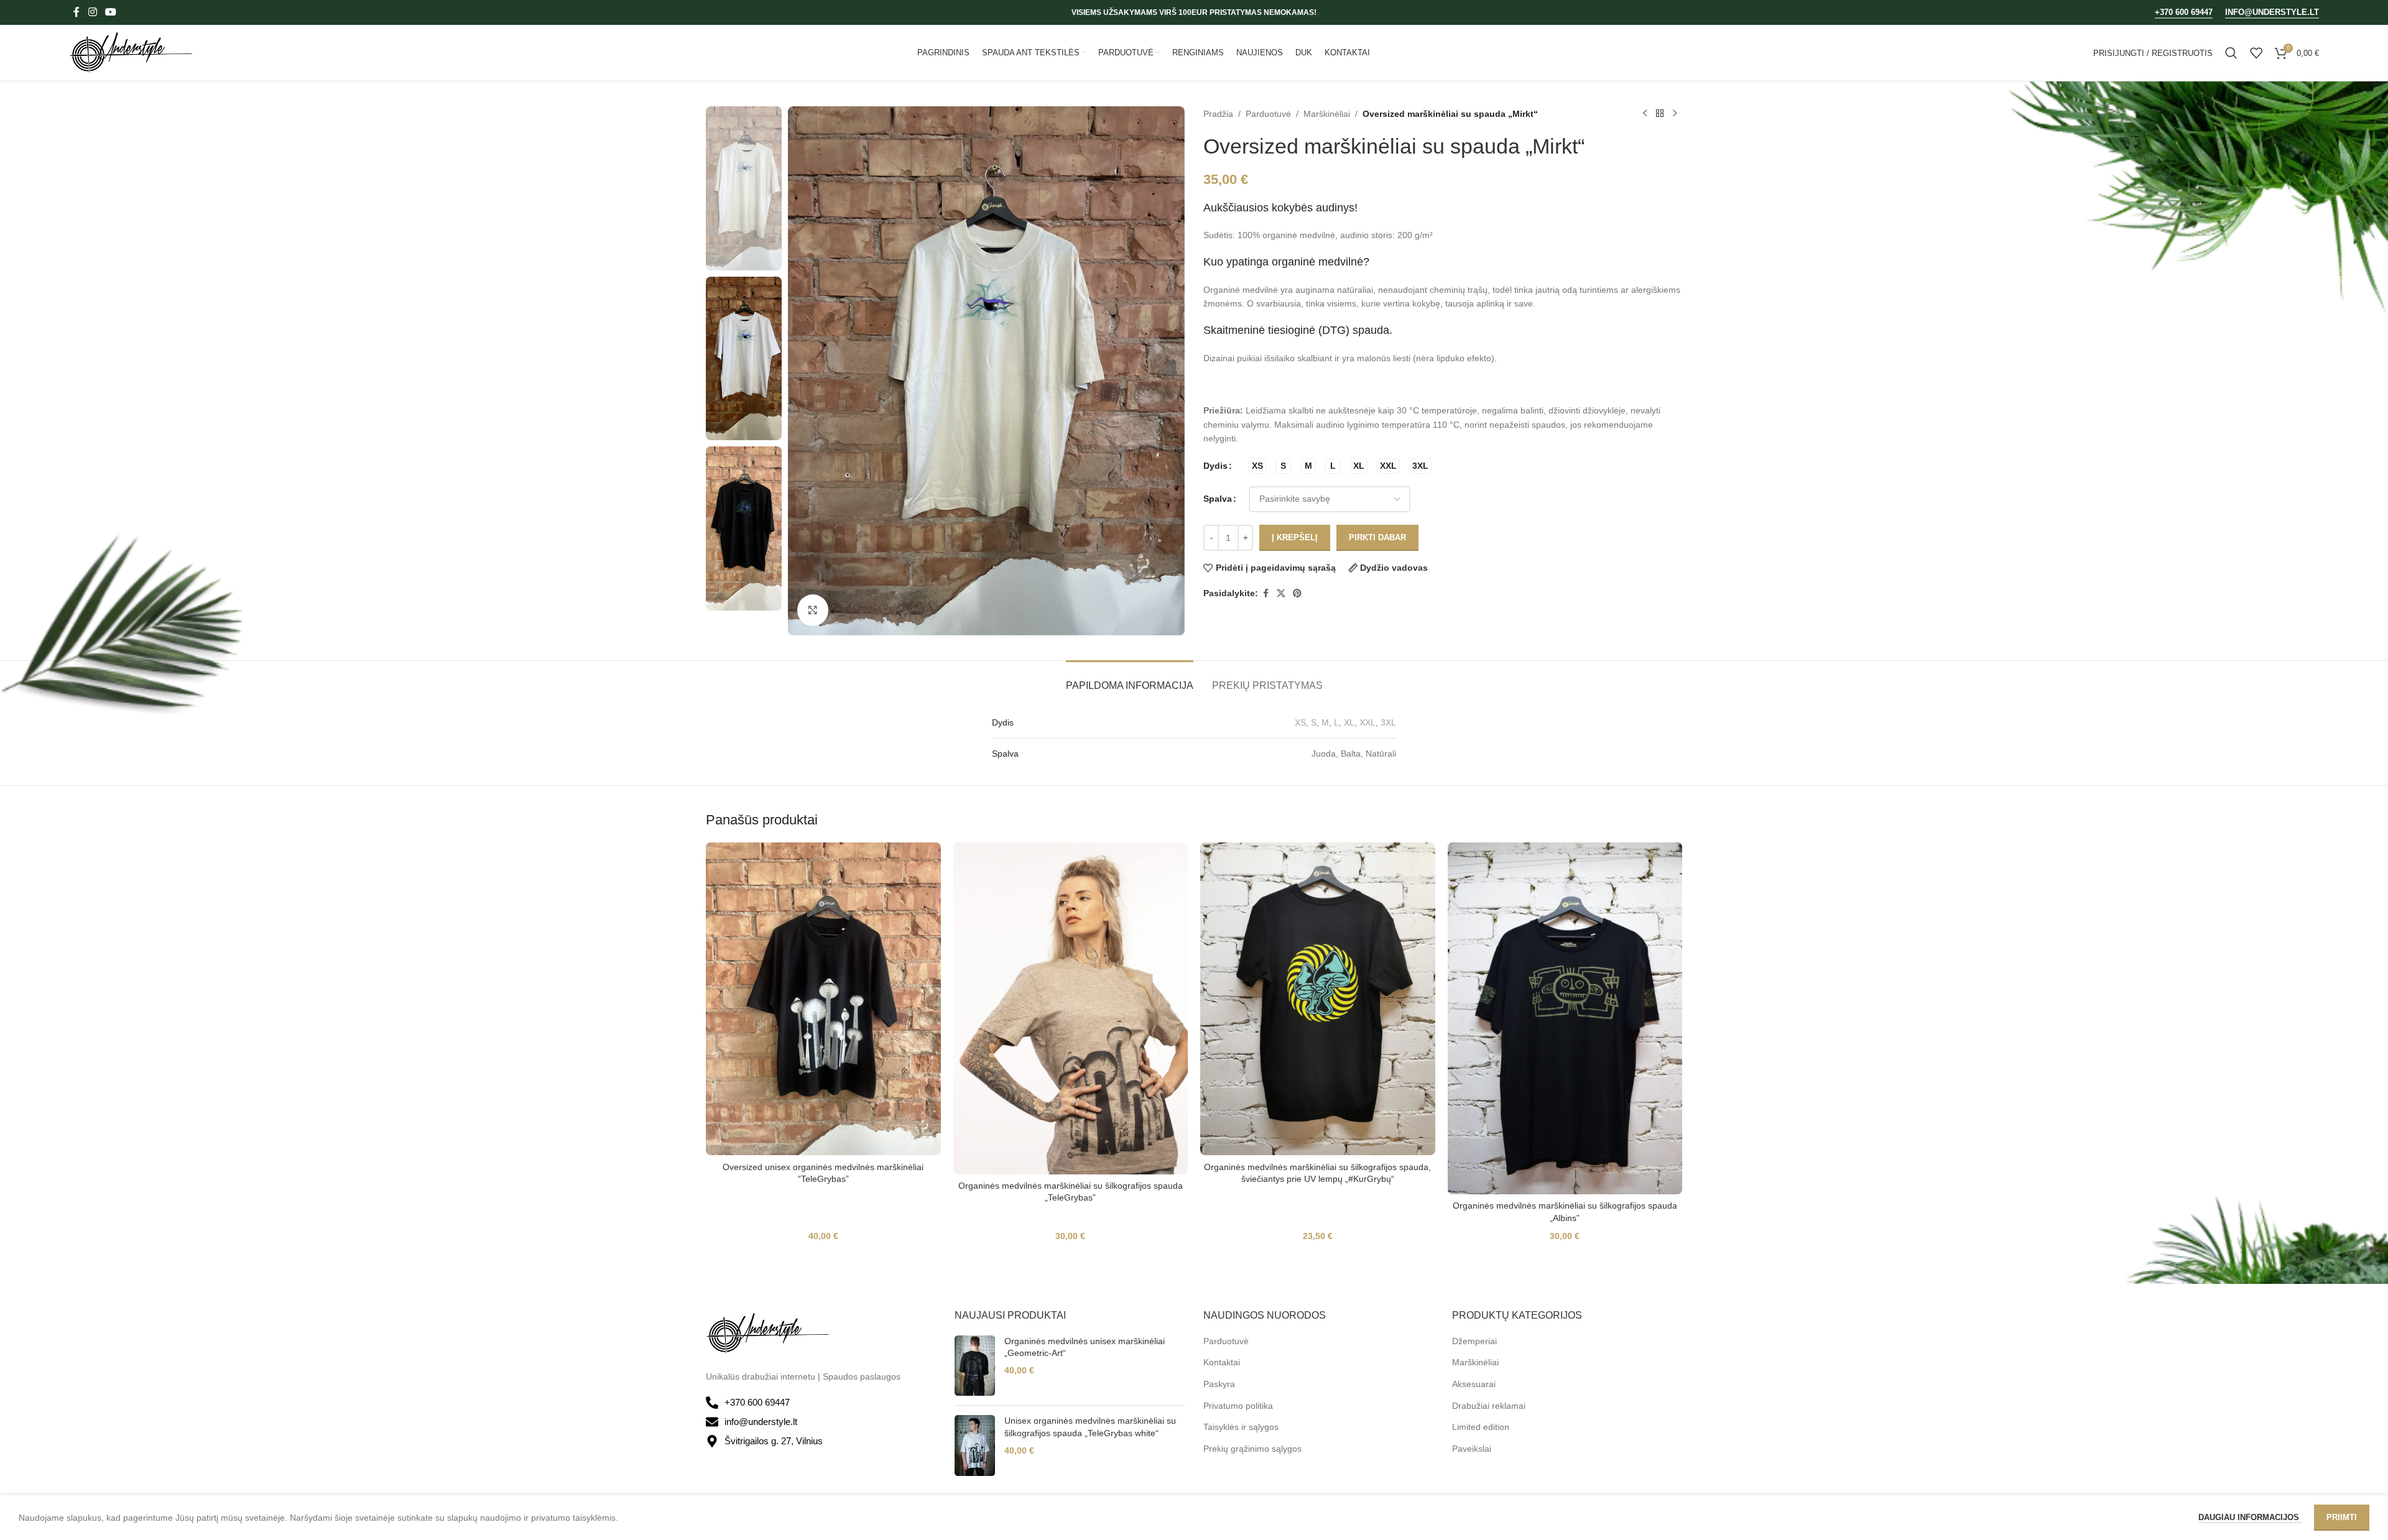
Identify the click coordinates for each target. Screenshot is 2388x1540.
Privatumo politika (1238, 1406)
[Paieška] (2231, 53)
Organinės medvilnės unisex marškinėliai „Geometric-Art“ (1085, 1347)
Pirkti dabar (1377, 537)
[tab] (1130, 679)
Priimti (2342, 1517)
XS (1300, 722)
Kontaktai (1222, 1362)
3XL (1388, 722)
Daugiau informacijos (2250, 1517)
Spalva (1218, 499)
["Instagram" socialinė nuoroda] (92, 12)
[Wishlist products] (2256, 53)
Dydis (1215, 466)
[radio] (1257, 466)
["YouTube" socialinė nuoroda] (110, 12)
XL (1349, 722)
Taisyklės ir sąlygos (1241, 1427)
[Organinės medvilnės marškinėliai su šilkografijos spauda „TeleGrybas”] (1071, 1008)
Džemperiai (1474, 1341)
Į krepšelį (1295, 537)
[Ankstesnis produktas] (1645, 114)
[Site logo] (131, 52)
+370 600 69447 (2184, 12)
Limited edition (1481, 1427)
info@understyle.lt (2272, 12)
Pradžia (1218, 114)
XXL (1368, 722)
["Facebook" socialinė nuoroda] (76, 12)
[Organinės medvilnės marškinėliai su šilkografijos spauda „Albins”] (1565, 1018)
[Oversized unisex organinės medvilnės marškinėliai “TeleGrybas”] (823, 999)
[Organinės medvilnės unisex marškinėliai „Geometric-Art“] (975, 1366)
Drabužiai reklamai (1489, 1406)
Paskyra (1219, 1384)
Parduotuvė (1268, 114)
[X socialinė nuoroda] (1281, 593)
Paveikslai (1472, 1449)
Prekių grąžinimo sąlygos (1252, 1449)
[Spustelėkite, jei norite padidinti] (813, 610)
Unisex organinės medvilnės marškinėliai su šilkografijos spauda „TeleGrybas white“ (1090, 1427)
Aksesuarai (1474, 1384)
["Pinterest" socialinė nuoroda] (1297, 593)
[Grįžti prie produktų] (1660, 114)
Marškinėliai (1327, 114)
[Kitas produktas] (1675, 114)
